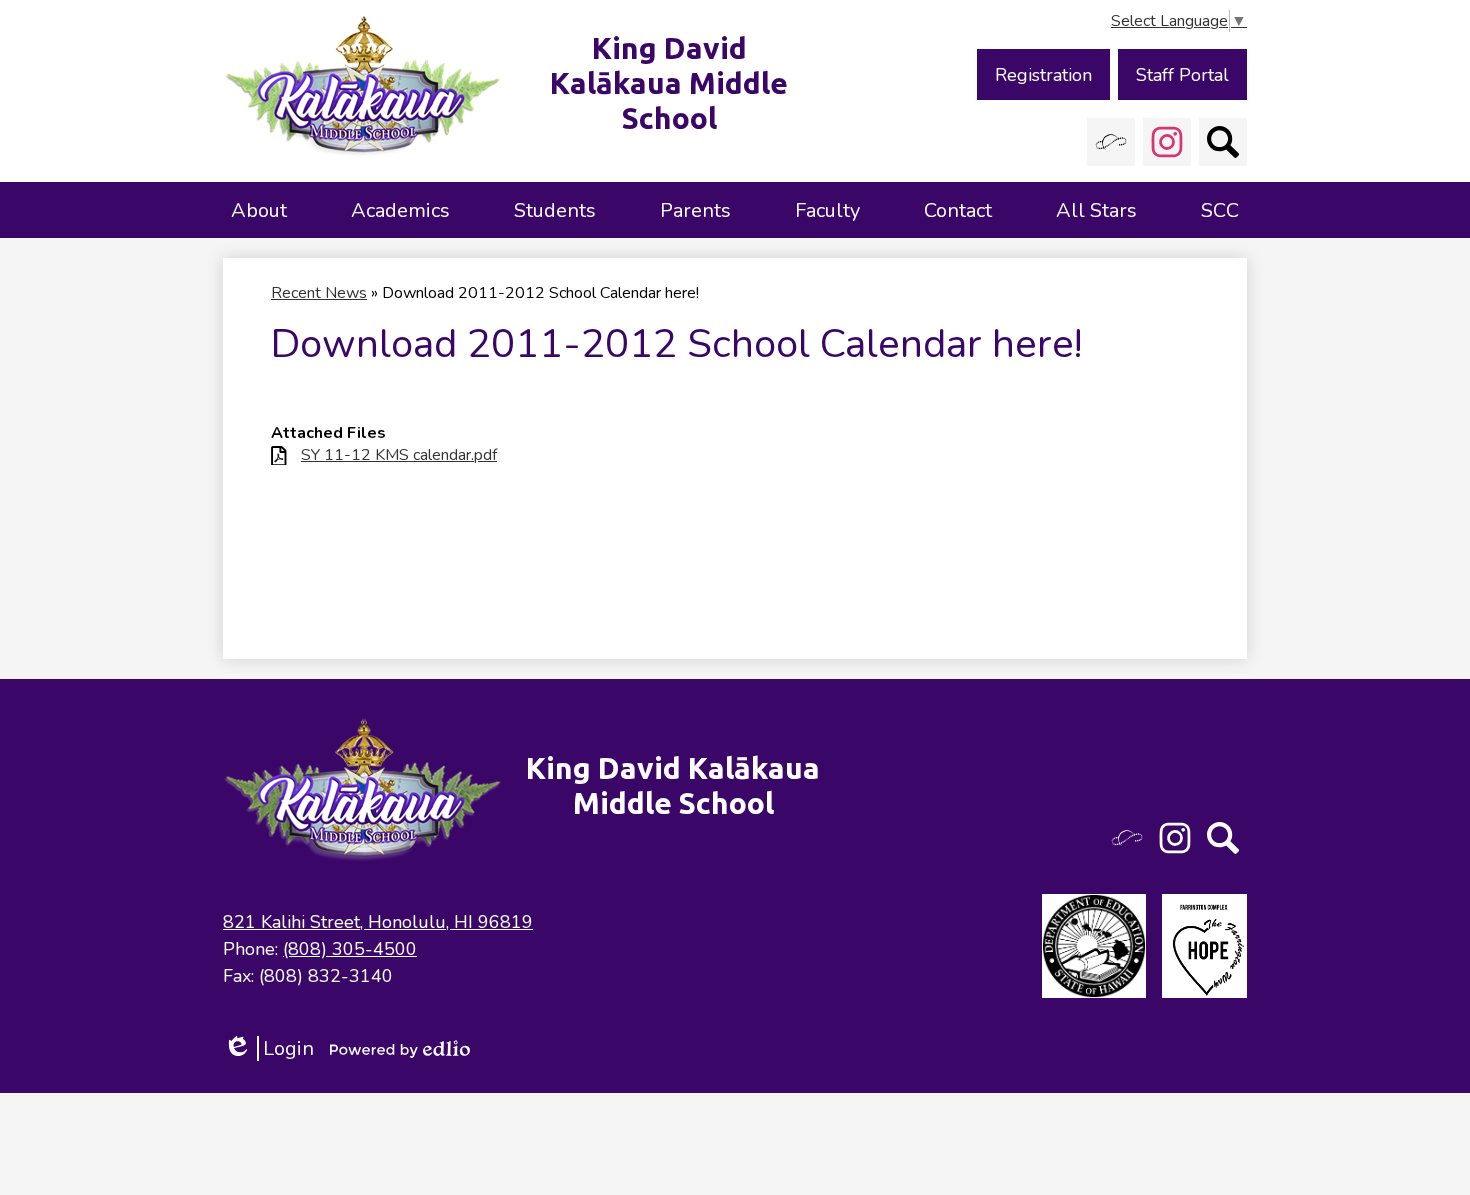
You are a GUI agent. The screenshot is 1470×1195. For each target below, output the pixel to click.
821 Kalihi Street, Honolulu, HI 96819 (378, 922)
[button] (259, 210)
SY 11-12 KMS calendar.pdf (399, 455)
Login (268, 1048)
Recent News (319, 293)
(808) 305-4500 (350, 949)
